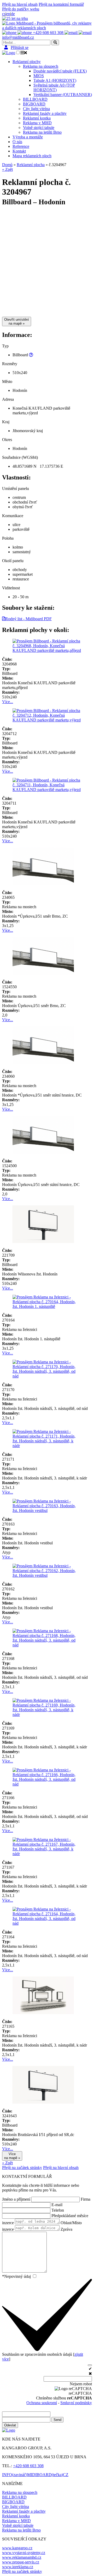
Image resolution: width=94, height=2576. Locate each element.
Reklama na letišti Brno (42, 132)
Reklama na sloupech (41, 66)
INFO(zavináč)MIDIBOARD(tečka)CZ (35, 2475)
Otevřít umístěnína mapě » (17, 321)
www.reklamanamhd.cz (22, 2557)
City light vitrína (36, 109)
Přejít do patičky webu (21, 9)
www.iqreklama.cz (18, 2567)
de (13, 14)
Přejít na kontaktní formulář (61, 4)
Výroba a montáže (28, 137)
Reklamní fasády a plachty (45, 113)
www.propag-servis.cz (21, 2562)
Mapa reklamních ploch (32, 156)
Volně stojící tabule (39, 128)
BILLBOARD (35, 99)
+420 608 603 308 (28, 2466)
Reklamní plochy (27, 62)
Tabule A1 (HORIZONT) (55, 80)
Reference (21, 146)
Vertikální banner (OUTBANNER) (63, 95)
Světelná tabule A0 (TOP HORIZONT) (54, 87)
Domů (7, 165)
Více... (8, 702)
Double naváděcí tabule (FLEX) (60, 71)
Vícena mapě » (12, 2156)
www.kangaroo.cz (17, 2548)
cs (4, 14)
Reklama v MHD (37, 123)
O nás (17, 142)
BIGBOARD (34, 104)
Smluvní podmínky (76, 2403)
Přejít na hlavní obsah (20, 4)
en (8, 14)
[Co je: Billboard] (31, 355)
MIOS (39, 76)
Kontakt (19, 151)
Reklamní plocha (31, 165)
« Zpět (7, 169)
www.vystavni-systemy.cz (24, 2553)
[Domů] (15, 18)
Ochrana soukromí (42, 2403)
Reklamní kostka (37, 118)
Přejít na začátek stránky (22, 2168)
